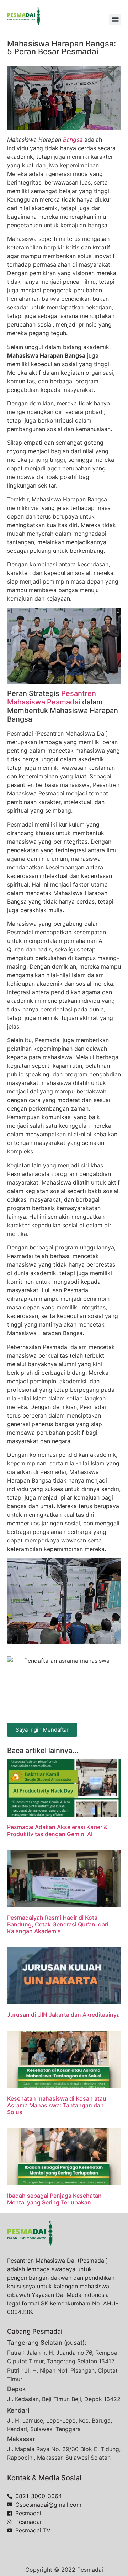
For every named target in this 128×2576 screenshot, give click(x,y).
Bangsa (73, 140)
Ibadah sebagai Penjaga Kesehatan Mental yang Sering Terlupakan (54, 2199)
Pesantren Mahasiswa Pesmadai (52, 698)
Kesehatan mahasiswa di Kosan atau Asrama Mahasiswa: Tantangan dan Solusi (57, 2105)
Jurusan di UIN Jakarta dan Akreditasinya (63, 2015)
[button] (115, 19)
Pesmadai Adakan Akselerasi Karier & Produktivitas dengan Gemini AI (57, 1830)
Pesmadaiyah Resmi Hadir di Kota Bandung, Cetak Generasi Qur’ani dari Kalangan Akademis (58, 1924)
